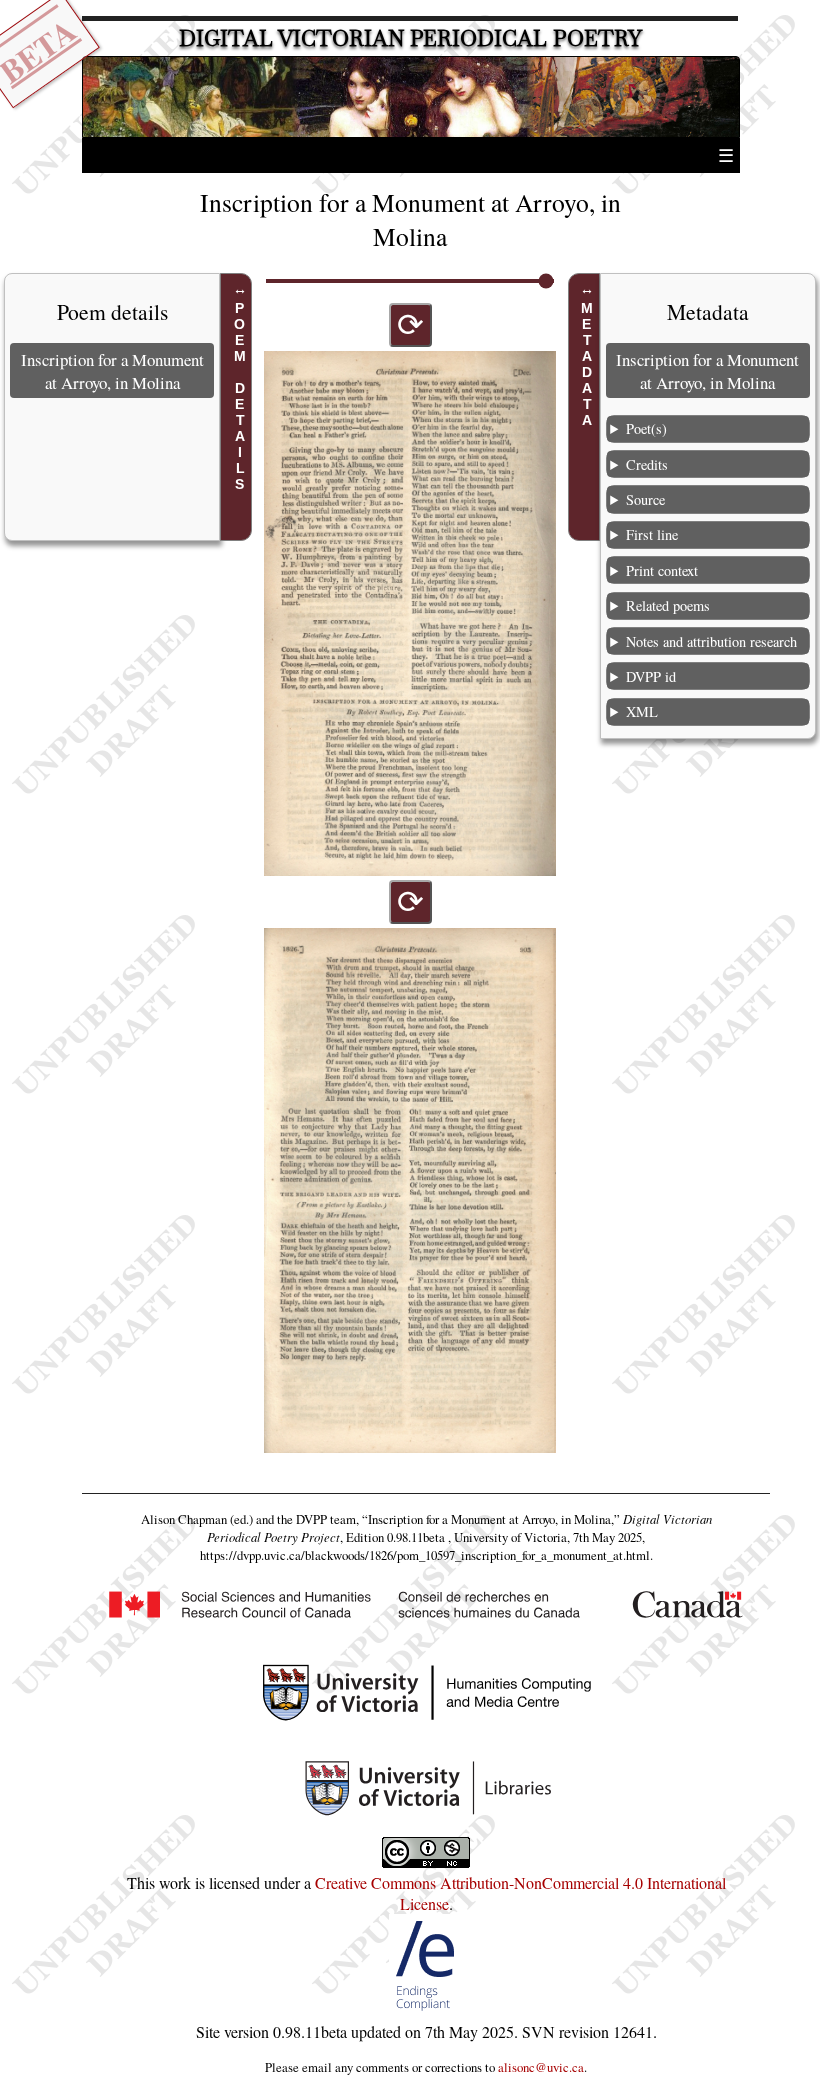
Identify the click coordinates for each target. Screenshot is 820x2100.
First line (652, 534)
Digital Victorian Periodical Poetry (410, 38)
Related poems (668, 605)
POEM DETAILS (240, 396)
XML (642, 711)
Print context (662, 570)
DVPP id (651, 676)
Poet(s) (646, 428)
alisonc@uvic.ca (541, 2067)
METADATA (587, 364)
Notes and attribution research (711, 641)
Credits (647, 464)
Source (645, 499)
